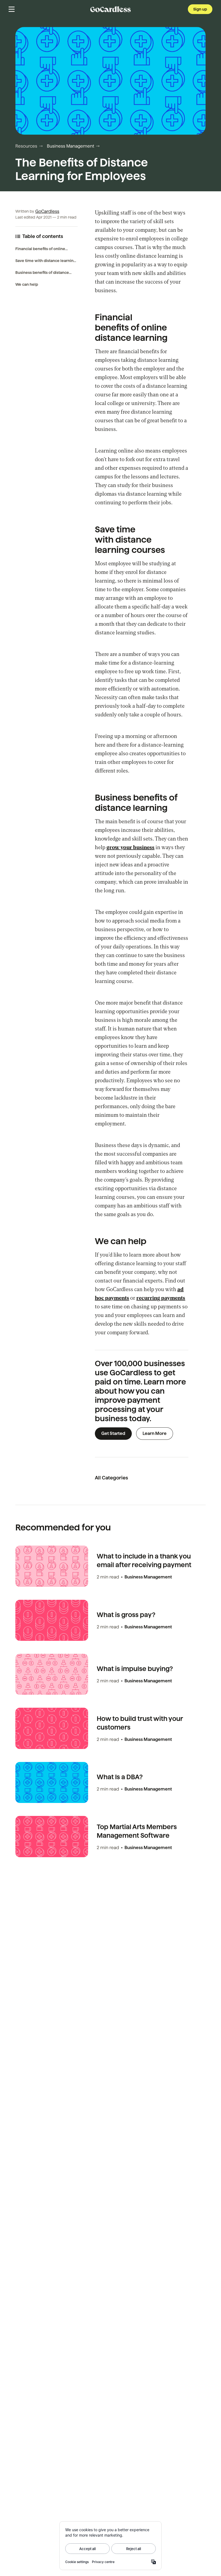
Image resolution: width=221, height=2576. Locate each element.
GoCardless (47, 211)
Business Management (70, 146)
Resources (26, 146)
